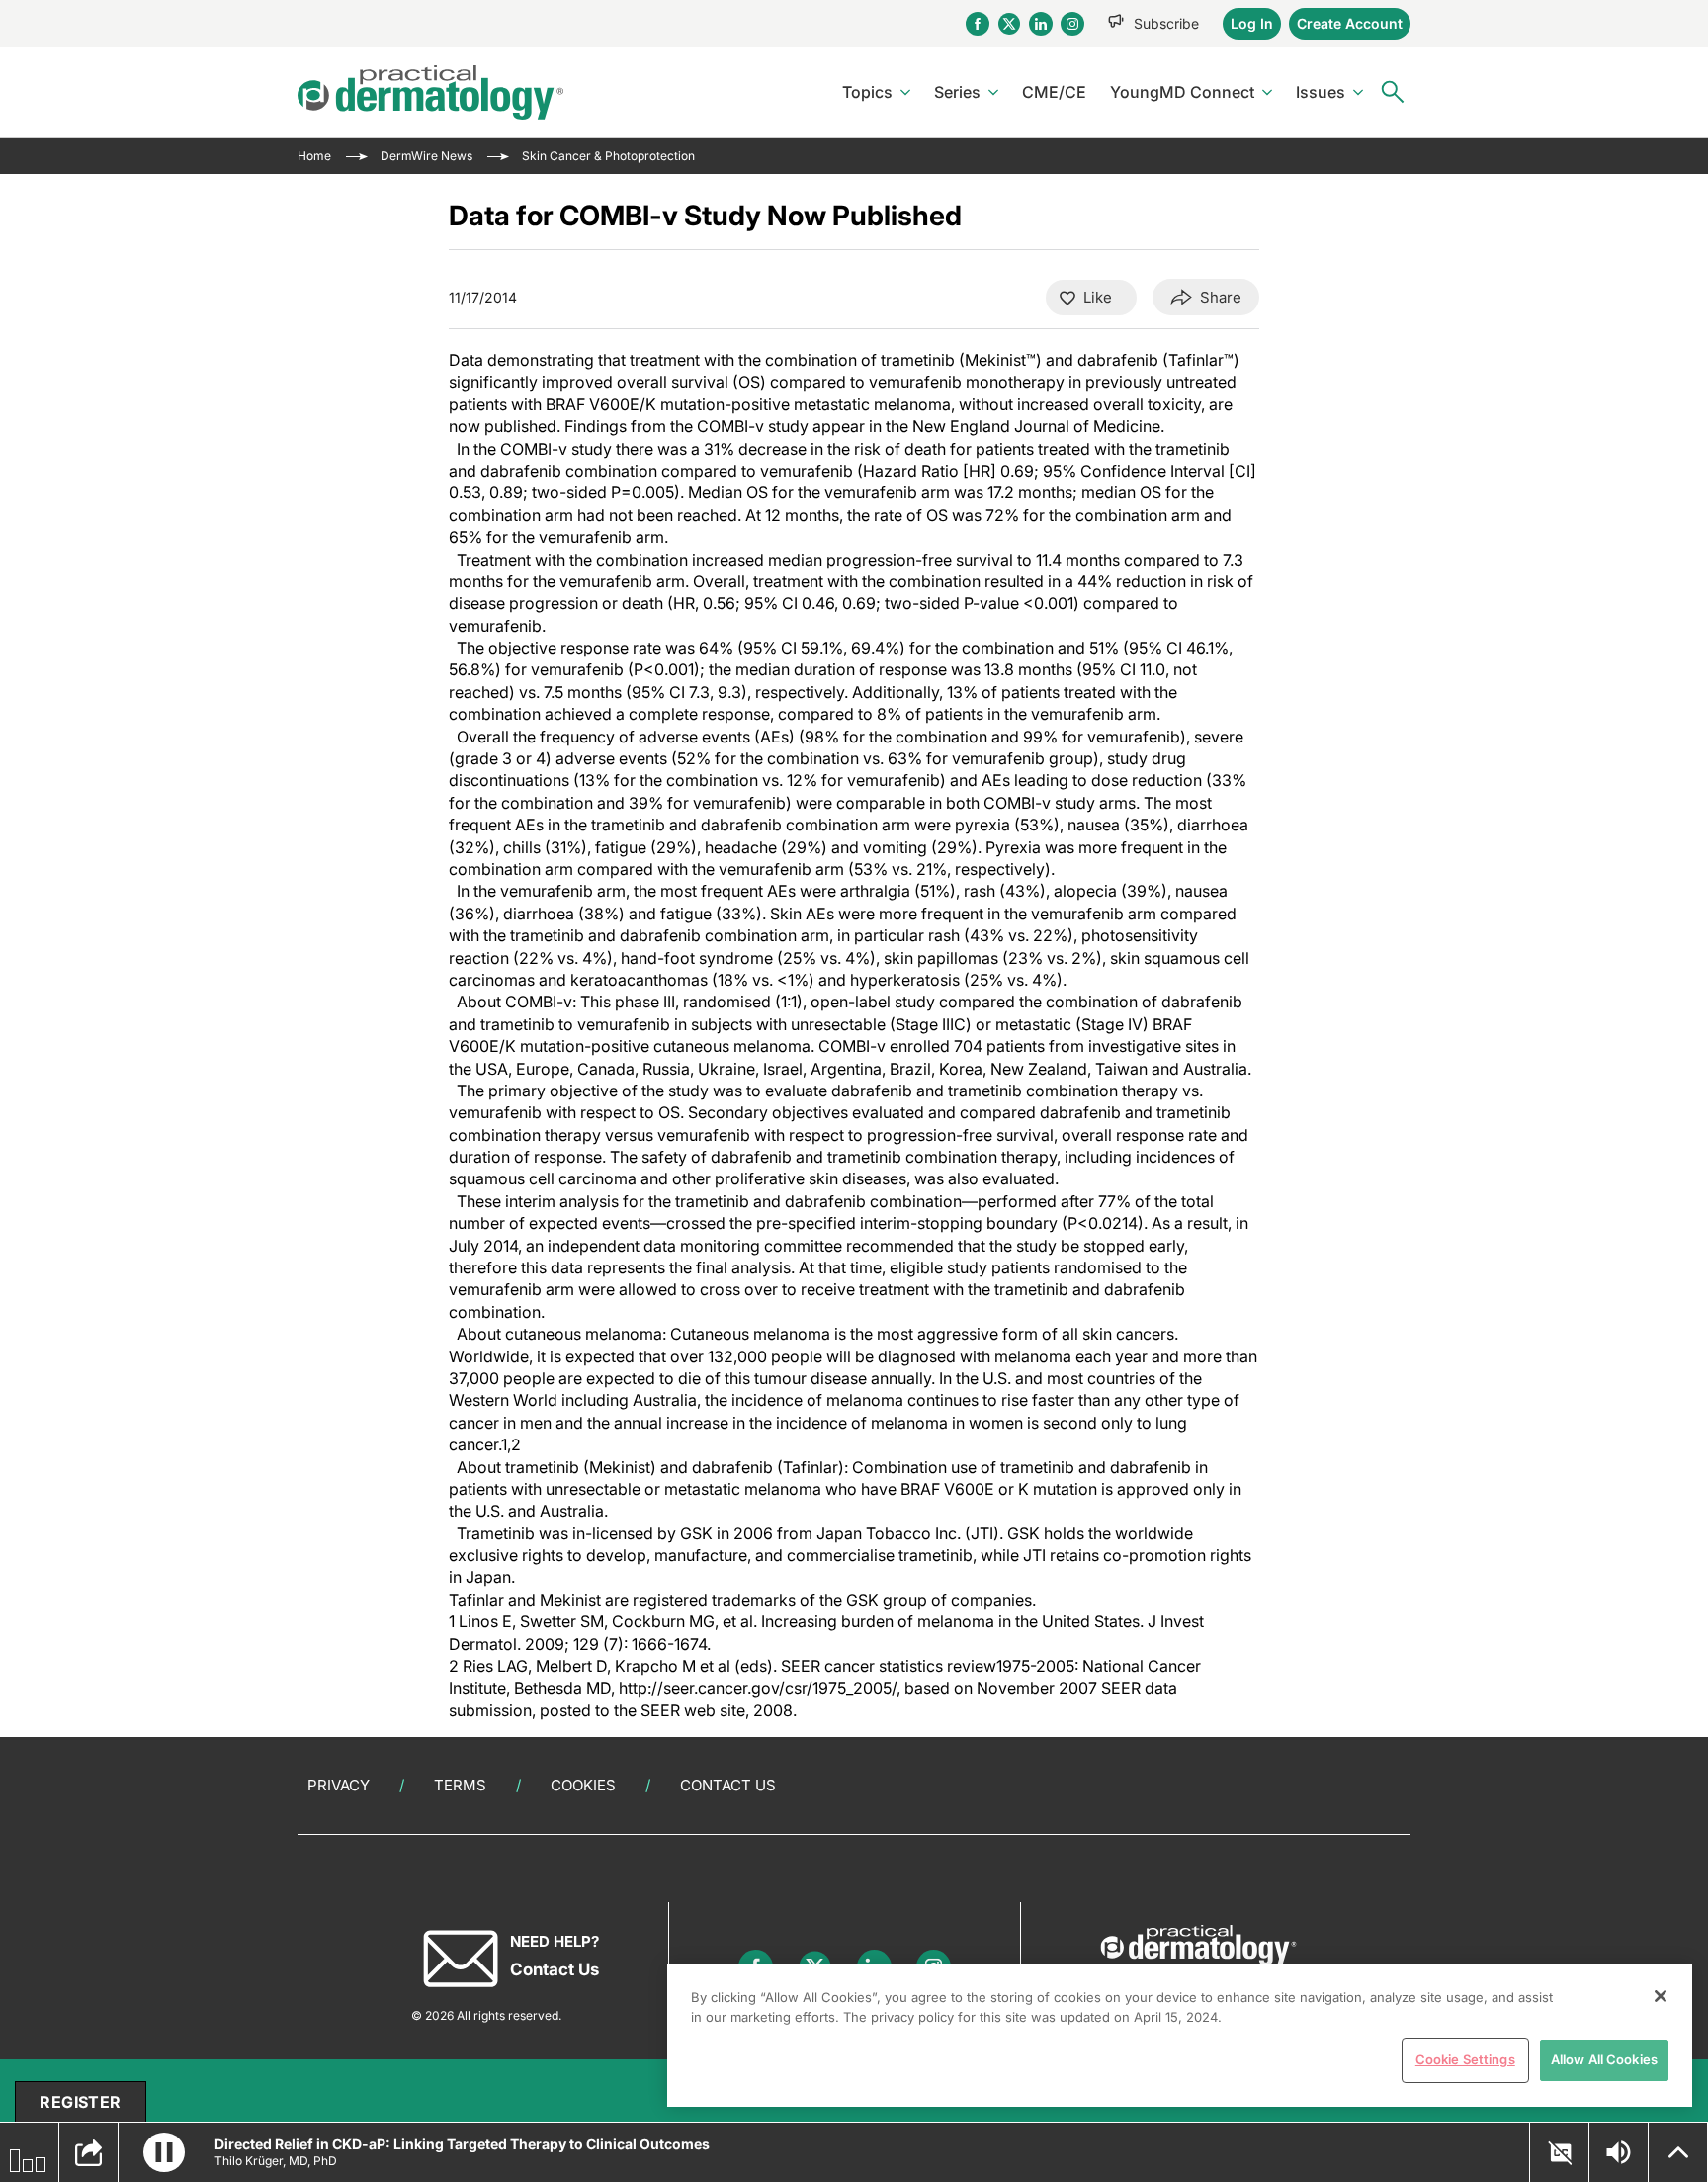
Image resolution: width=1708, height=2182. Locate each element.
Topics (867, 92)
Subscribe (1166, 23)
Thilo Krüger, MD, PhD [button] (276, 2161)
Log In (1252, 23)
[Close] (1661, 1996)
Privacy (339, 1785)
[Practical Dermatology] (430, 92)
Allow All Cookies (1604, 2059)
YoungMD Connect (1182, 92)
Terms (460, 1785)
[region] (1180, 2036)
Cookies (583, 1785)
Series (957, 92)
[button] (164, 2152)
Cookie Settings (1465, 2059)
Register (80, 2102)
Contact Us (728, 1785)
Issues (1321, 92)
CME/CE (1054, 92)
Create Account (1350, 23)
